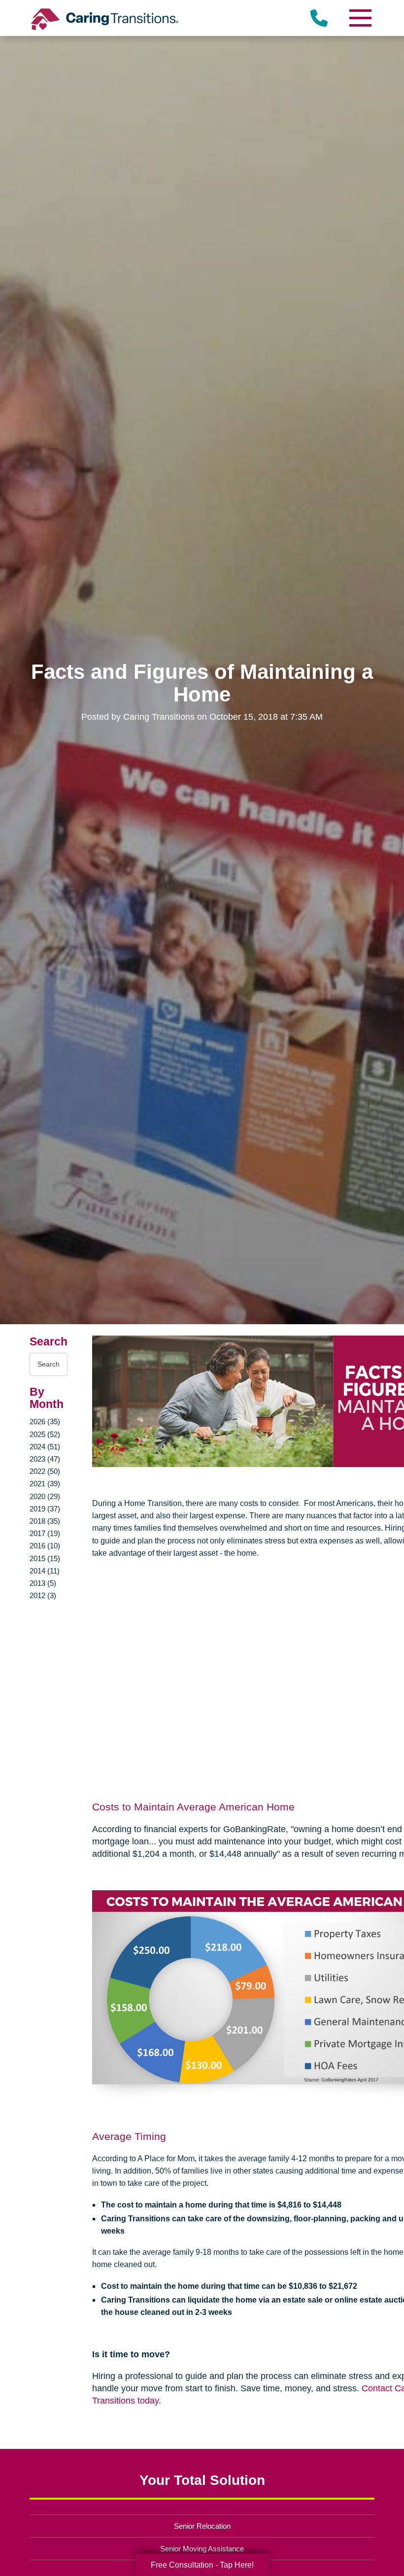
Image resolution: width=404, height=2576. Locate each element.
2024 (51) (45, 1447)
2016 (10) (45, 1546)
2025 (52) (45, 1434)
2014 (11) (45, 1571)
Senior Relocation (202, 2526)
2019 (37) (45, 1509)
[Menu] (360, 18)
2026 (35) (45, 1422)
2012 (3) (43, 1595)
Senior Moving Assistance (202, 2549)
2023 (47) (45, 1459)
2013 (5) (43, 1583)
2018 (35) (45, 1521)
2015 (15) (45, 1558)
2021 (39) (45, 1484)
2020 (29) (45, 1496)
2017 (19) (45, 1533)
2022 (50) (45, 1471)
